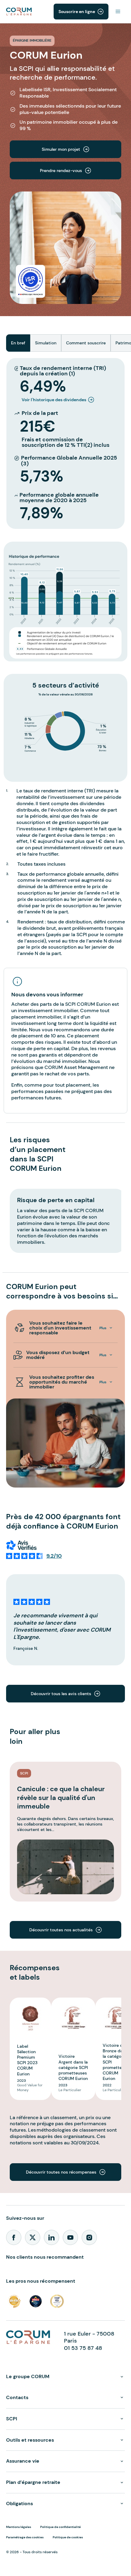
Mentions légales (19, 2527)
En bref (18, 343)
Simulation (46, 343)
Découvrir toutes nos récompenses (65, 2172)
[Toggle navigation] (118, 12)
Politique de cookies (68, 2537)
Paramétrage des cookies (25, 2537)
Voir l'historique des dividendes (54, 400)
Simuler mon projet (65, 149)
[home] (19, 11)
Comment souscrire (86, 343)
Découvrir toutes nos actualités (65, 1930)
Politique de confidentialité (60, 2527)
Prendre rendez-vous (65, 171)
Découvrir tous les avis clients (65, 1694)
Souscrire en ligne (77, 12)
